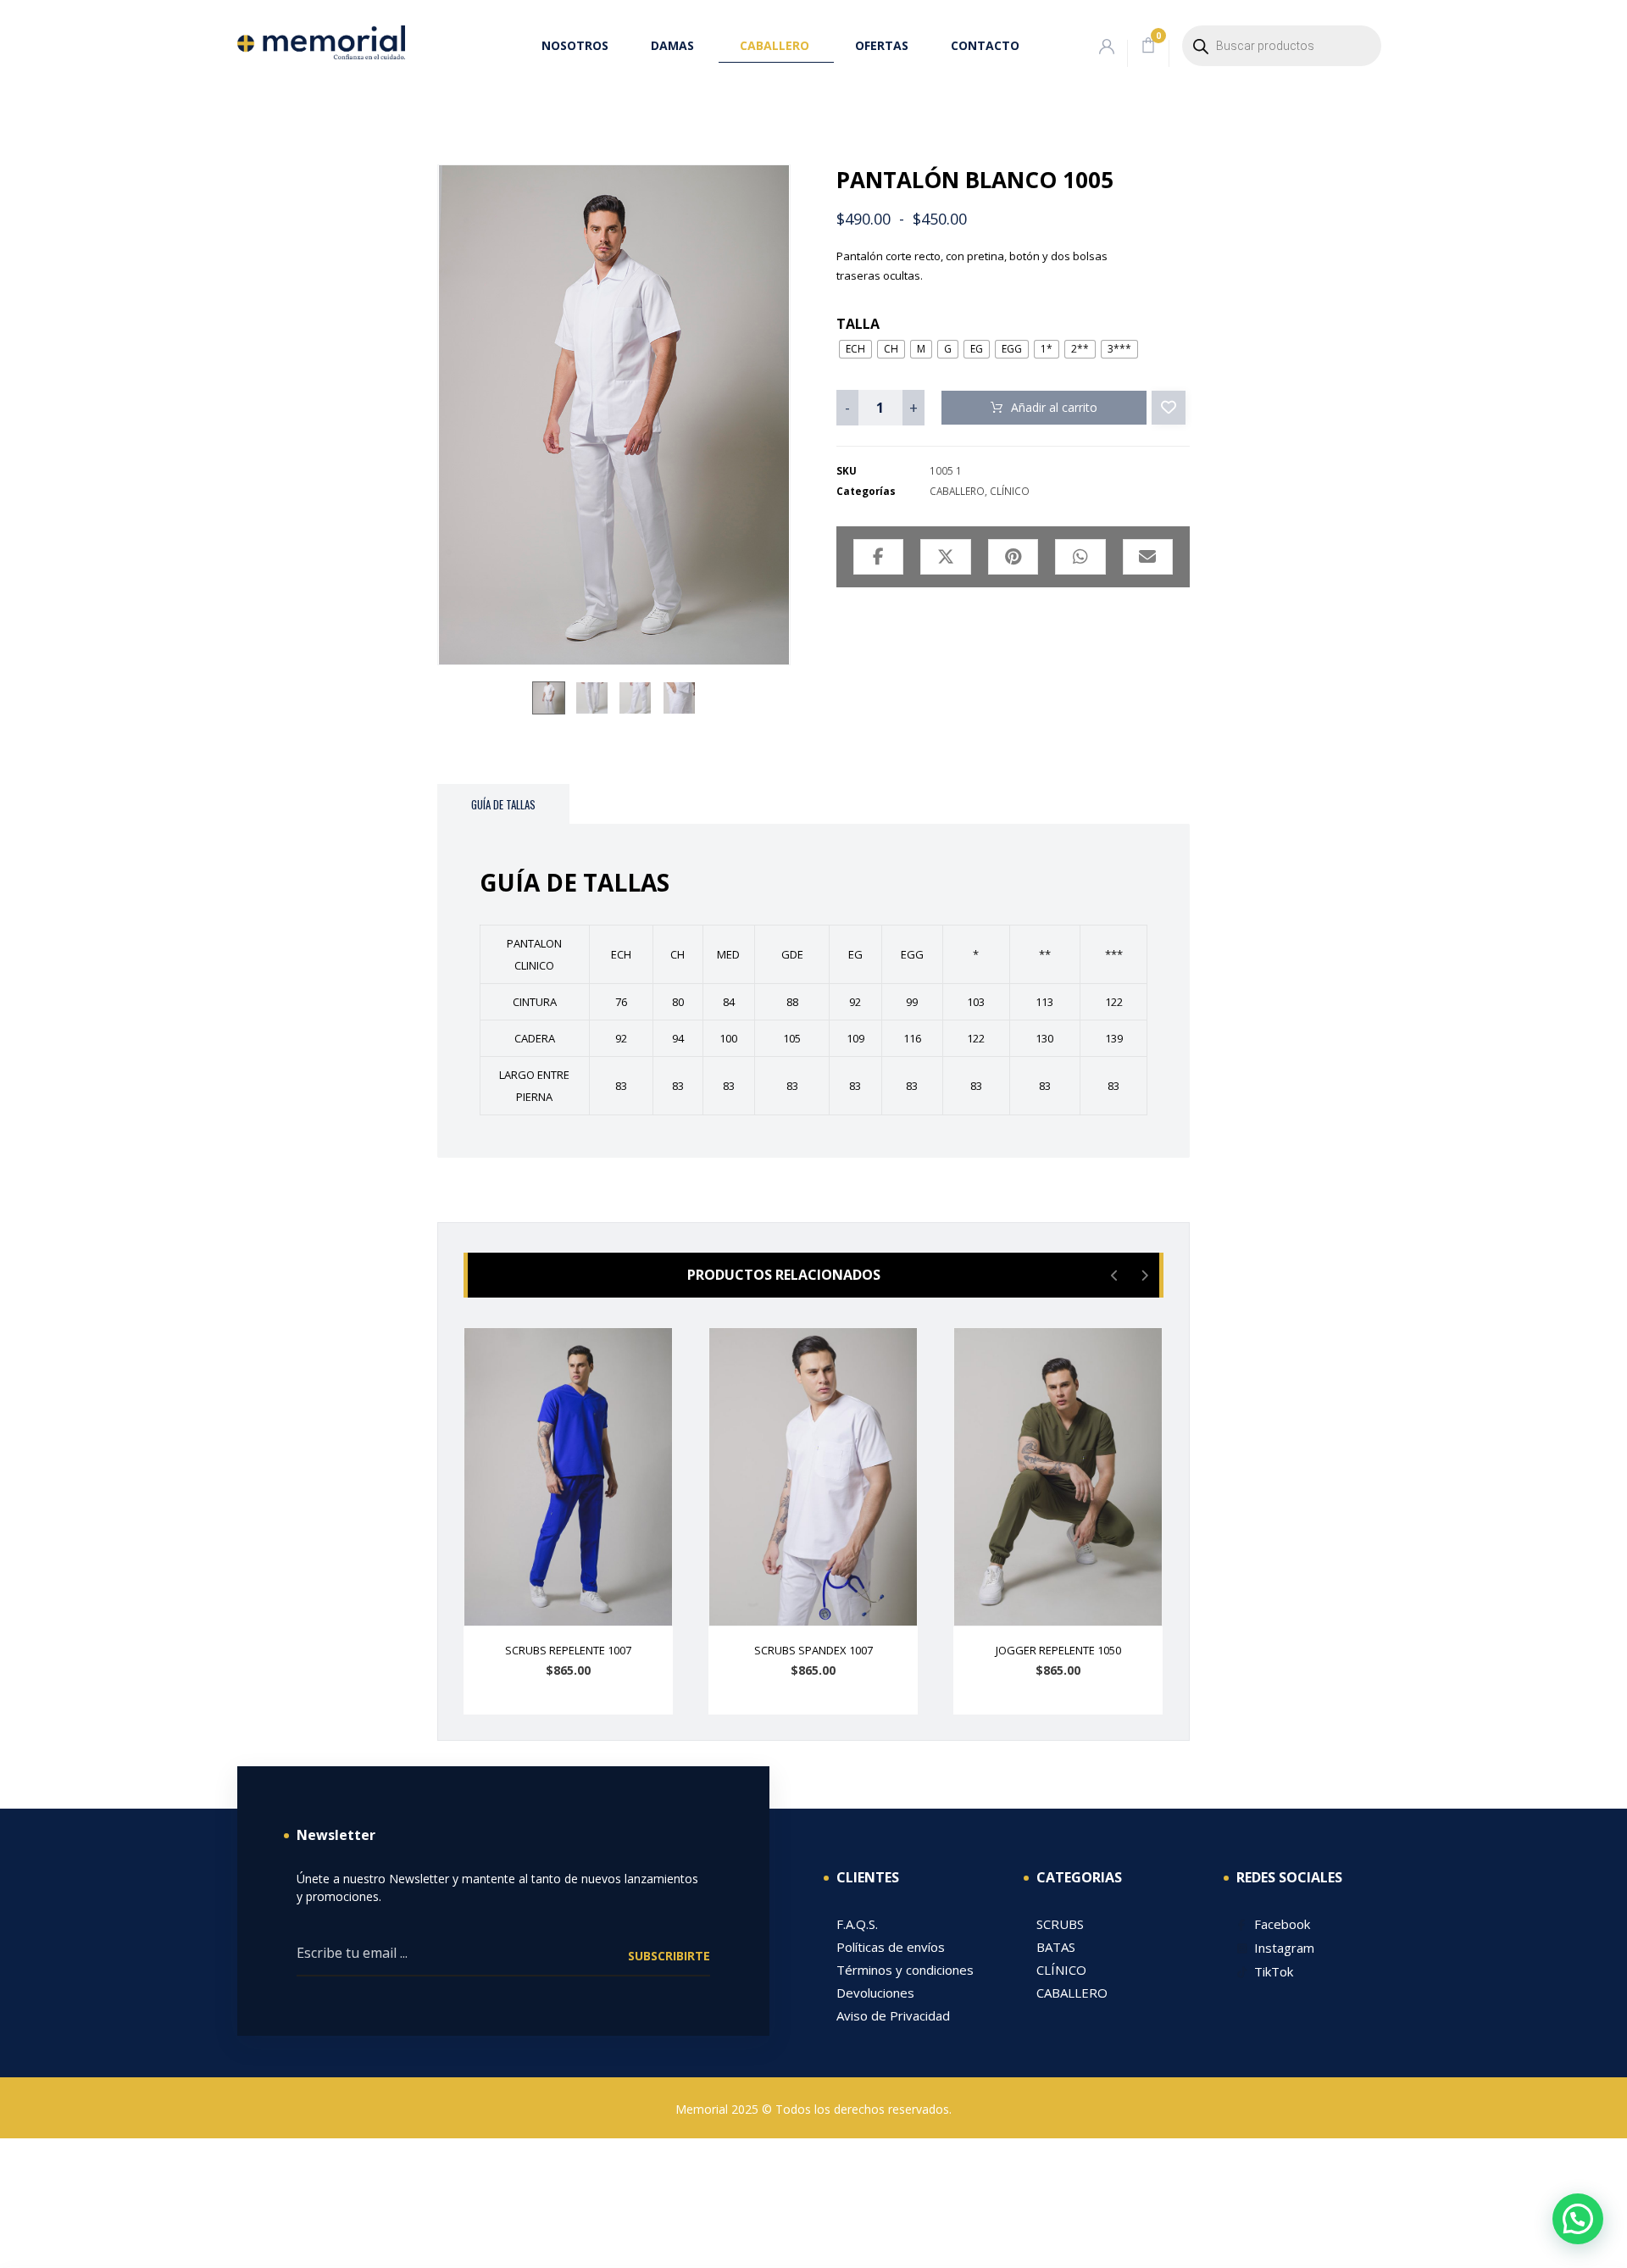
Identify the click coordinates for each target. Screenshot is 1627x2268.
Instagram (1284, 1948)
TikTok (1274, 1971)
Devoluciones (875, 1993)
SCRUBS (1060, 1924)
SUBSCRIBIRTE (669, 1956)
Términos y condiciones (905, 1970)
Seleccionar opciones (578, 1706)
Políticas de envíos (891, 1947)
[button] (1148, 46)
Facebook (1282, 1924)
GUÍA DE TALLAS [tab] (503, 804)
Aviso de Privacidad (893, 2015)
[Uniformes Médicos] (321, 42)
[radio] (855, 349)
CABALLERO (957, 491)
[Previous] (1115, 1276)
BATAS (1056, 1947)
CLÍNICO (1010, 491)
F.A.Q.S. (857, 1924)
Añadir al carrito (1054, 407)
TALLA (858, 324)
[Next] (1144, 1276)
